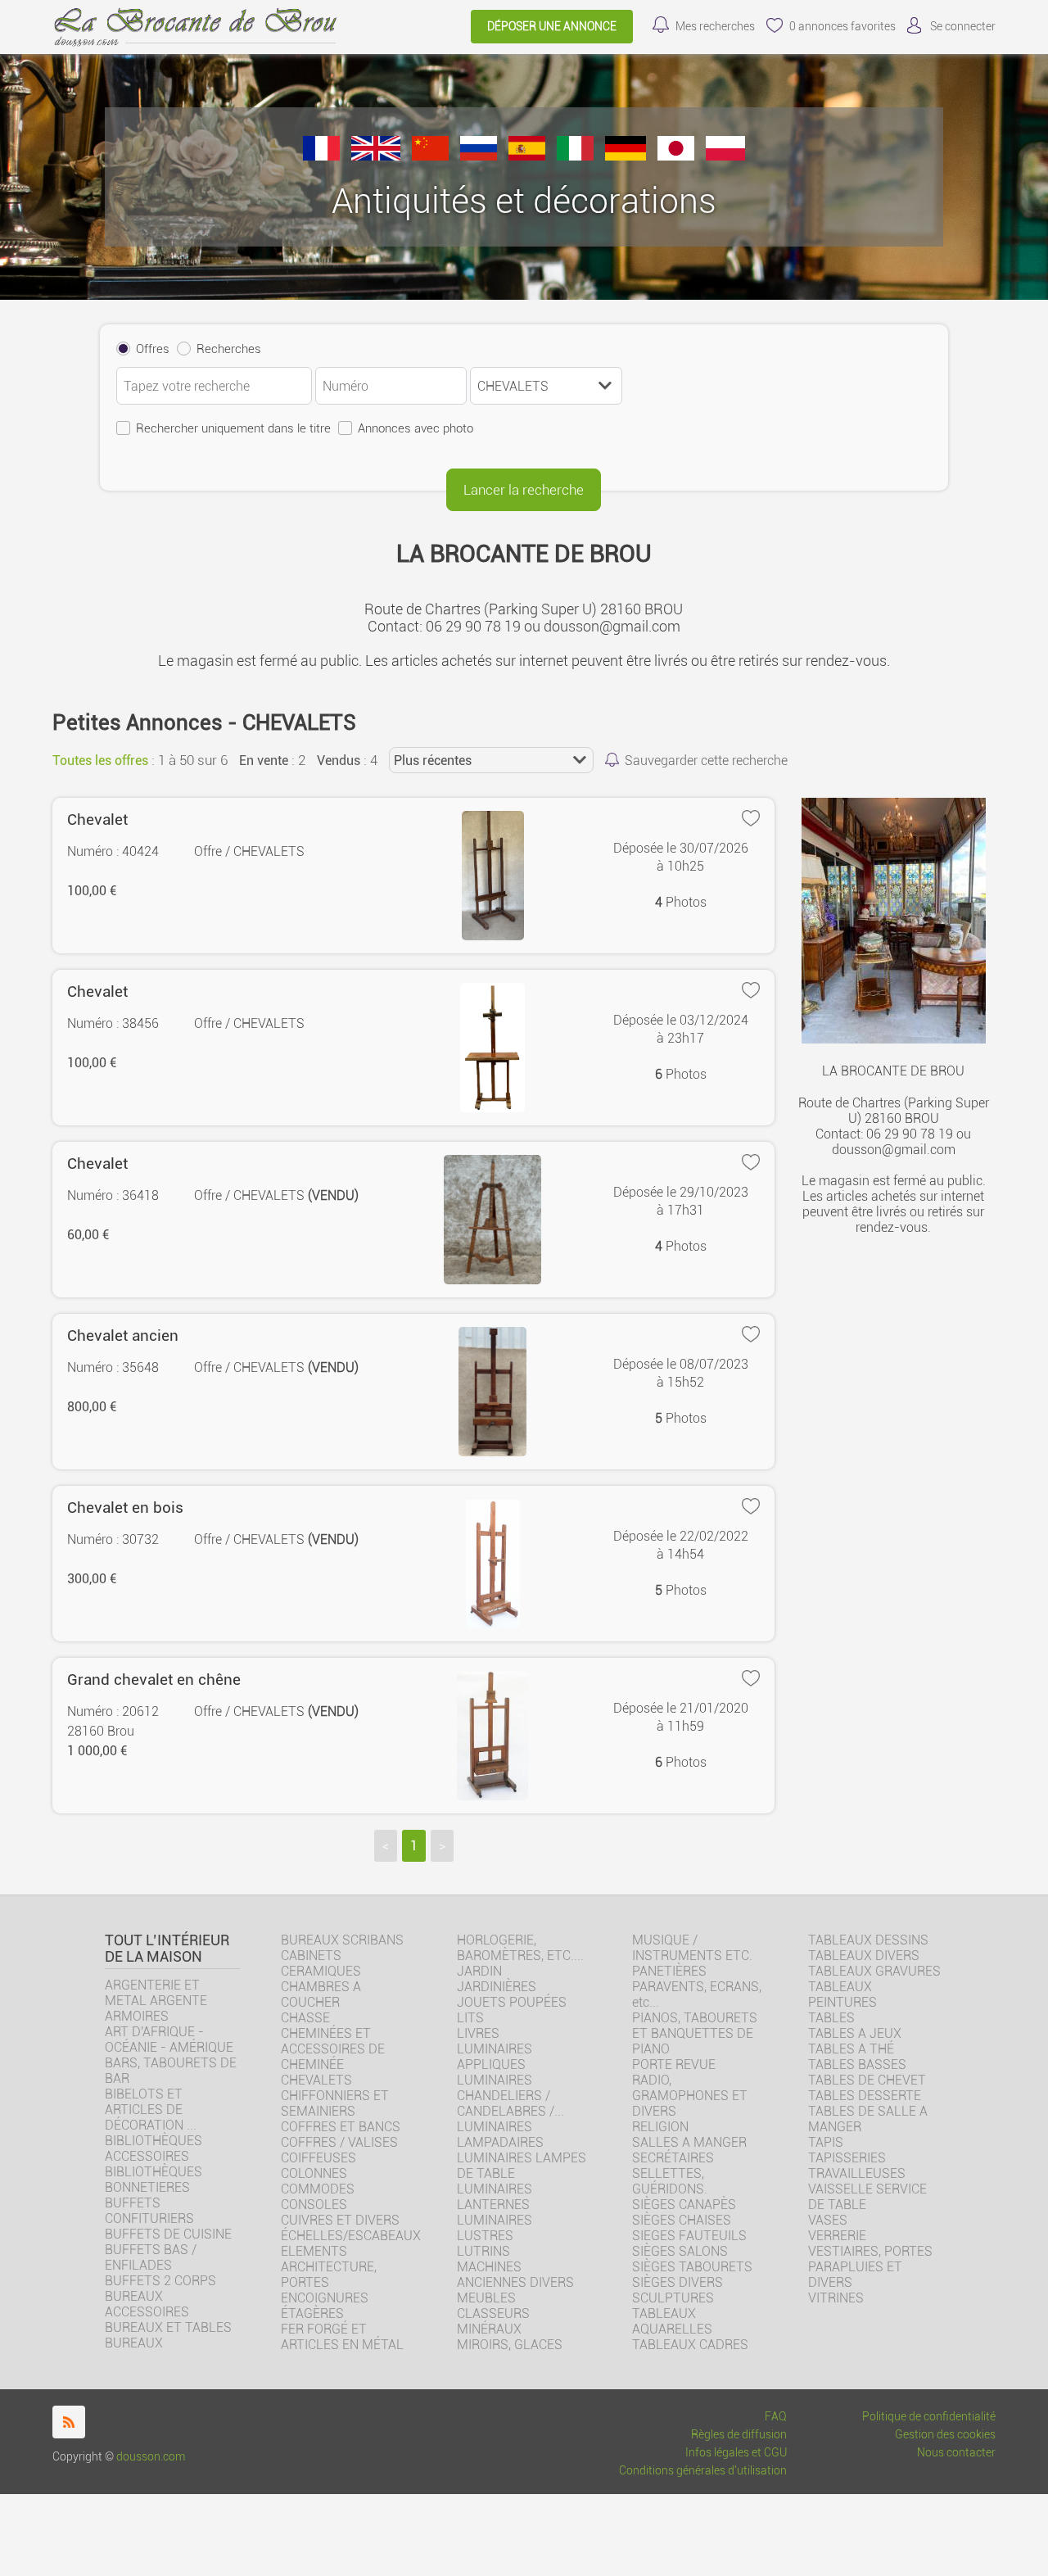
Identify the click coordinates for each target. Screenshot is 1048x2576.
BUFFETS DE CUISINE (168, 2234)
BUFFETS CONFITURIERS (149, 2211)
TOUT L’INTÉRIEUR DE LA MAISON (167, 1949)
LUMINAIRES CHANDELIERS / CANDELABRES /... (510, 2096)
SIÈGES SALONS (680, 2251)
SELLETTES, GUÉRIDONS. (670, 2181)
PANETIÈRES (669, 1971)
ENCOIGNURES (325, 2298)
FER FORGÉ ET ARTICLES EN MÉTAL (342, 2337)
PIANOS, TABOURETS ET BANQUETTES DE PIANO (695, 2033)
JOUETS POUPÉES (512, 2002)
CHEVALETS (316, 2080)
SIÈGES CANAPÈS (684, 2205)
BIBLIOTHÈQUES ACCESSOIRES (154, 2148)
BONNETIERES (147, 2187)
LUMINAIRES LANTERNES (495, 2197)
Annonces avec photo (416, 428)
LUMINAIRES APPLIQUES (495, 2057)
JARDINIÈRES (497, 1987)
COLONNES (314, 2173)
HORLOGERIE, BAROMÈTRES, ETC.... (520, 1948)
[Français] (321, 156)
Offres (153, 349)
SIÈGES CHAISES (682, 2220)
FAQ (776, 2417)
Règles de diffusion (739, 2435)
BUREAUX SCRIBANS (342, 1940)
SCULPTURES (673, 2298)
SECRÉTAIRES (673, 2158)
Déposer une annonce (552, 27)
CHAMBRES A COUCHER (321, 1994)
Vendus (339, 761)
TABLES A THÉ (851, 2049)
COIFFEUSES (318, 2158)
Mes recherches (715, 27)
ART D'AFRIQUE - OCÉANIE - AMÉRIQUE (169, 2040)
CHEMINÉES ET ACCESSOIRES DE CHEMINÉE (333, 2049)
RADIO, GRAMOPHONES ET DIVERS (690, 2096)
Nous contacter (956, 2453)
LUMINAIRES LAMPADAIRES (500, 2135)
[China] (430, 156)
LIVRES (478, 2033)
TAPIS (826, 2142)
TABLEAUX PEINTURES (842, 1994)
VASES (828, 2220)
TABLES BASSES (857, 2064)
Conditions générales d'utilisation (703, 2471)
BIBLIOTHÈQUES (154, 2172)
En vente (264, 761)
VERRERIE (837, 2236)
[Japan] (676, 156)
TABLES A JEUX (855, 2033)
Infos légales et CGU (736, 2453)
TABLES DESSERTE (865, 2096)
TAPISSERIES (847, 2158)
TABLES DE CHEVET (867, 2080)
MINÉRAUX (489, 2329)
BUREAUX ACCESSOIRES (147, 2304)
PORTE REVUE (674, 2064)
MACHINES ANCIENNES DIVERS (515, 2275)
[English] (376, 156)
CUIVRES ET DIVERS (340, 2220)
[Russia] (479, 156)
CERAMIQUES (321, 1971)
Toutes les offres (100, 761)
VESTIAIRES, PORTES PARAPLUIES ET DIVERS (870, 2267)
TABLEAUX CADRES (690, 2345)
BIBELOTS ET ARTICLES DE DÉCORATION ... (151, 2110)
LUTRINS (483, 2251)
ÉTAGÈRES (312, 2313)
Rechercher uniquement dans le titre (233, 428)
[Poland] (725, 156)
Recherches (229, 349)
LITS (470, 2018)
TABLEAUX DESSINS (868, 1940)
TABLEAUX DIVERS (864, 1956)
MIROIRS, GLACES (510, 2345)
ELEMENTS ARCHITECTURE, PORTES (329, 2267)
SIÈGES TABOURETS (692, 2267)
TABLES (831, 2018)
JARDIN (479, 1971)
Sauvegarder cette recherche (706, 761)
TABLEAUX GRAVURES (874, 1971)
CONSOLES (314, 2205)
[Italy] (575, 156)
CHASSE (305, 2018)
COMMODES (318, 2189)
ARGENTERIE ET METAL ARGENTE (156, 1993)
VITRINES (836, 2298)
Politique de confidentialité (929, 2417)
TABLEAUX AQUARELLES (672, 2321)
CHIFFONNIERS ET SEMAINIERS (335, 2103)
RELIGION (660, 2127)
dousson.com (151, 2457)
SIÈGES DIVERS (678, 2282)
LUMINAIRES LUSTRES (495, 2228)
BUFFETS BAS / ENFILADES (151, 2257)
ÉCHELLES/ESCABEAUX (351, 2236)
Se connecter (963, 27)
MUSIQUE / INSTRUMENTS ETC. (692, 1948)
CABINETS (311, 1956)
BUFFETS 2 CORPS (160, 2281)
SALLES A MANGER (689, 2142)
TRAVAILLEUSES (857, 2173)
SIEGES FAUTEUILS (689, 2236)
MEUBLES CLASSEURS (493, 2306)
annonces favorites (842, 27)
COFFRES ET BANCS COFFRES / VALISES (341, 2135)
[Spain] (527, 156)
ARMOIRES (137, 2016)
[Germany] (626, 156)
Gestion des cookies (945, 2435)
